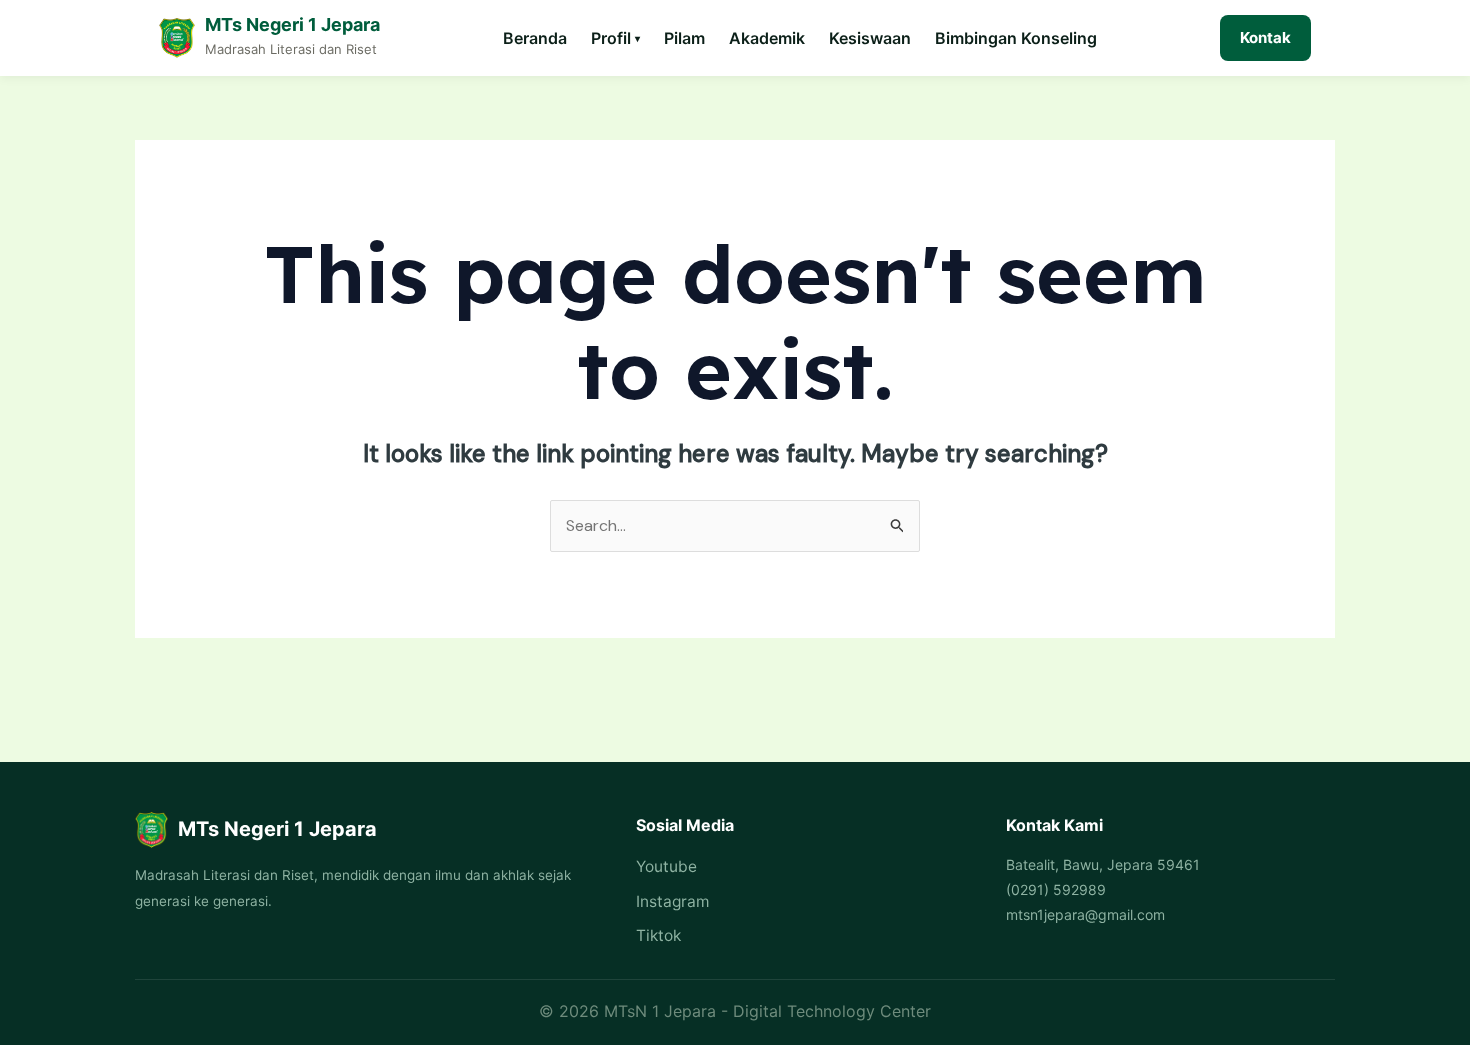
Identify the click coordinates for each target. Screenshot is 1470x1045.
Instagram (672, 901)
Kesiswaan (870, 38)
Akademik (767, 38)
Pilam (684, 38)
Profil (615, 38)
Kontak (1265, 37)
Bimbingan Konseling (1016, 38)
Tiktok (658, 935)
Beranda (535, 38)
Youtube (666, 866)
